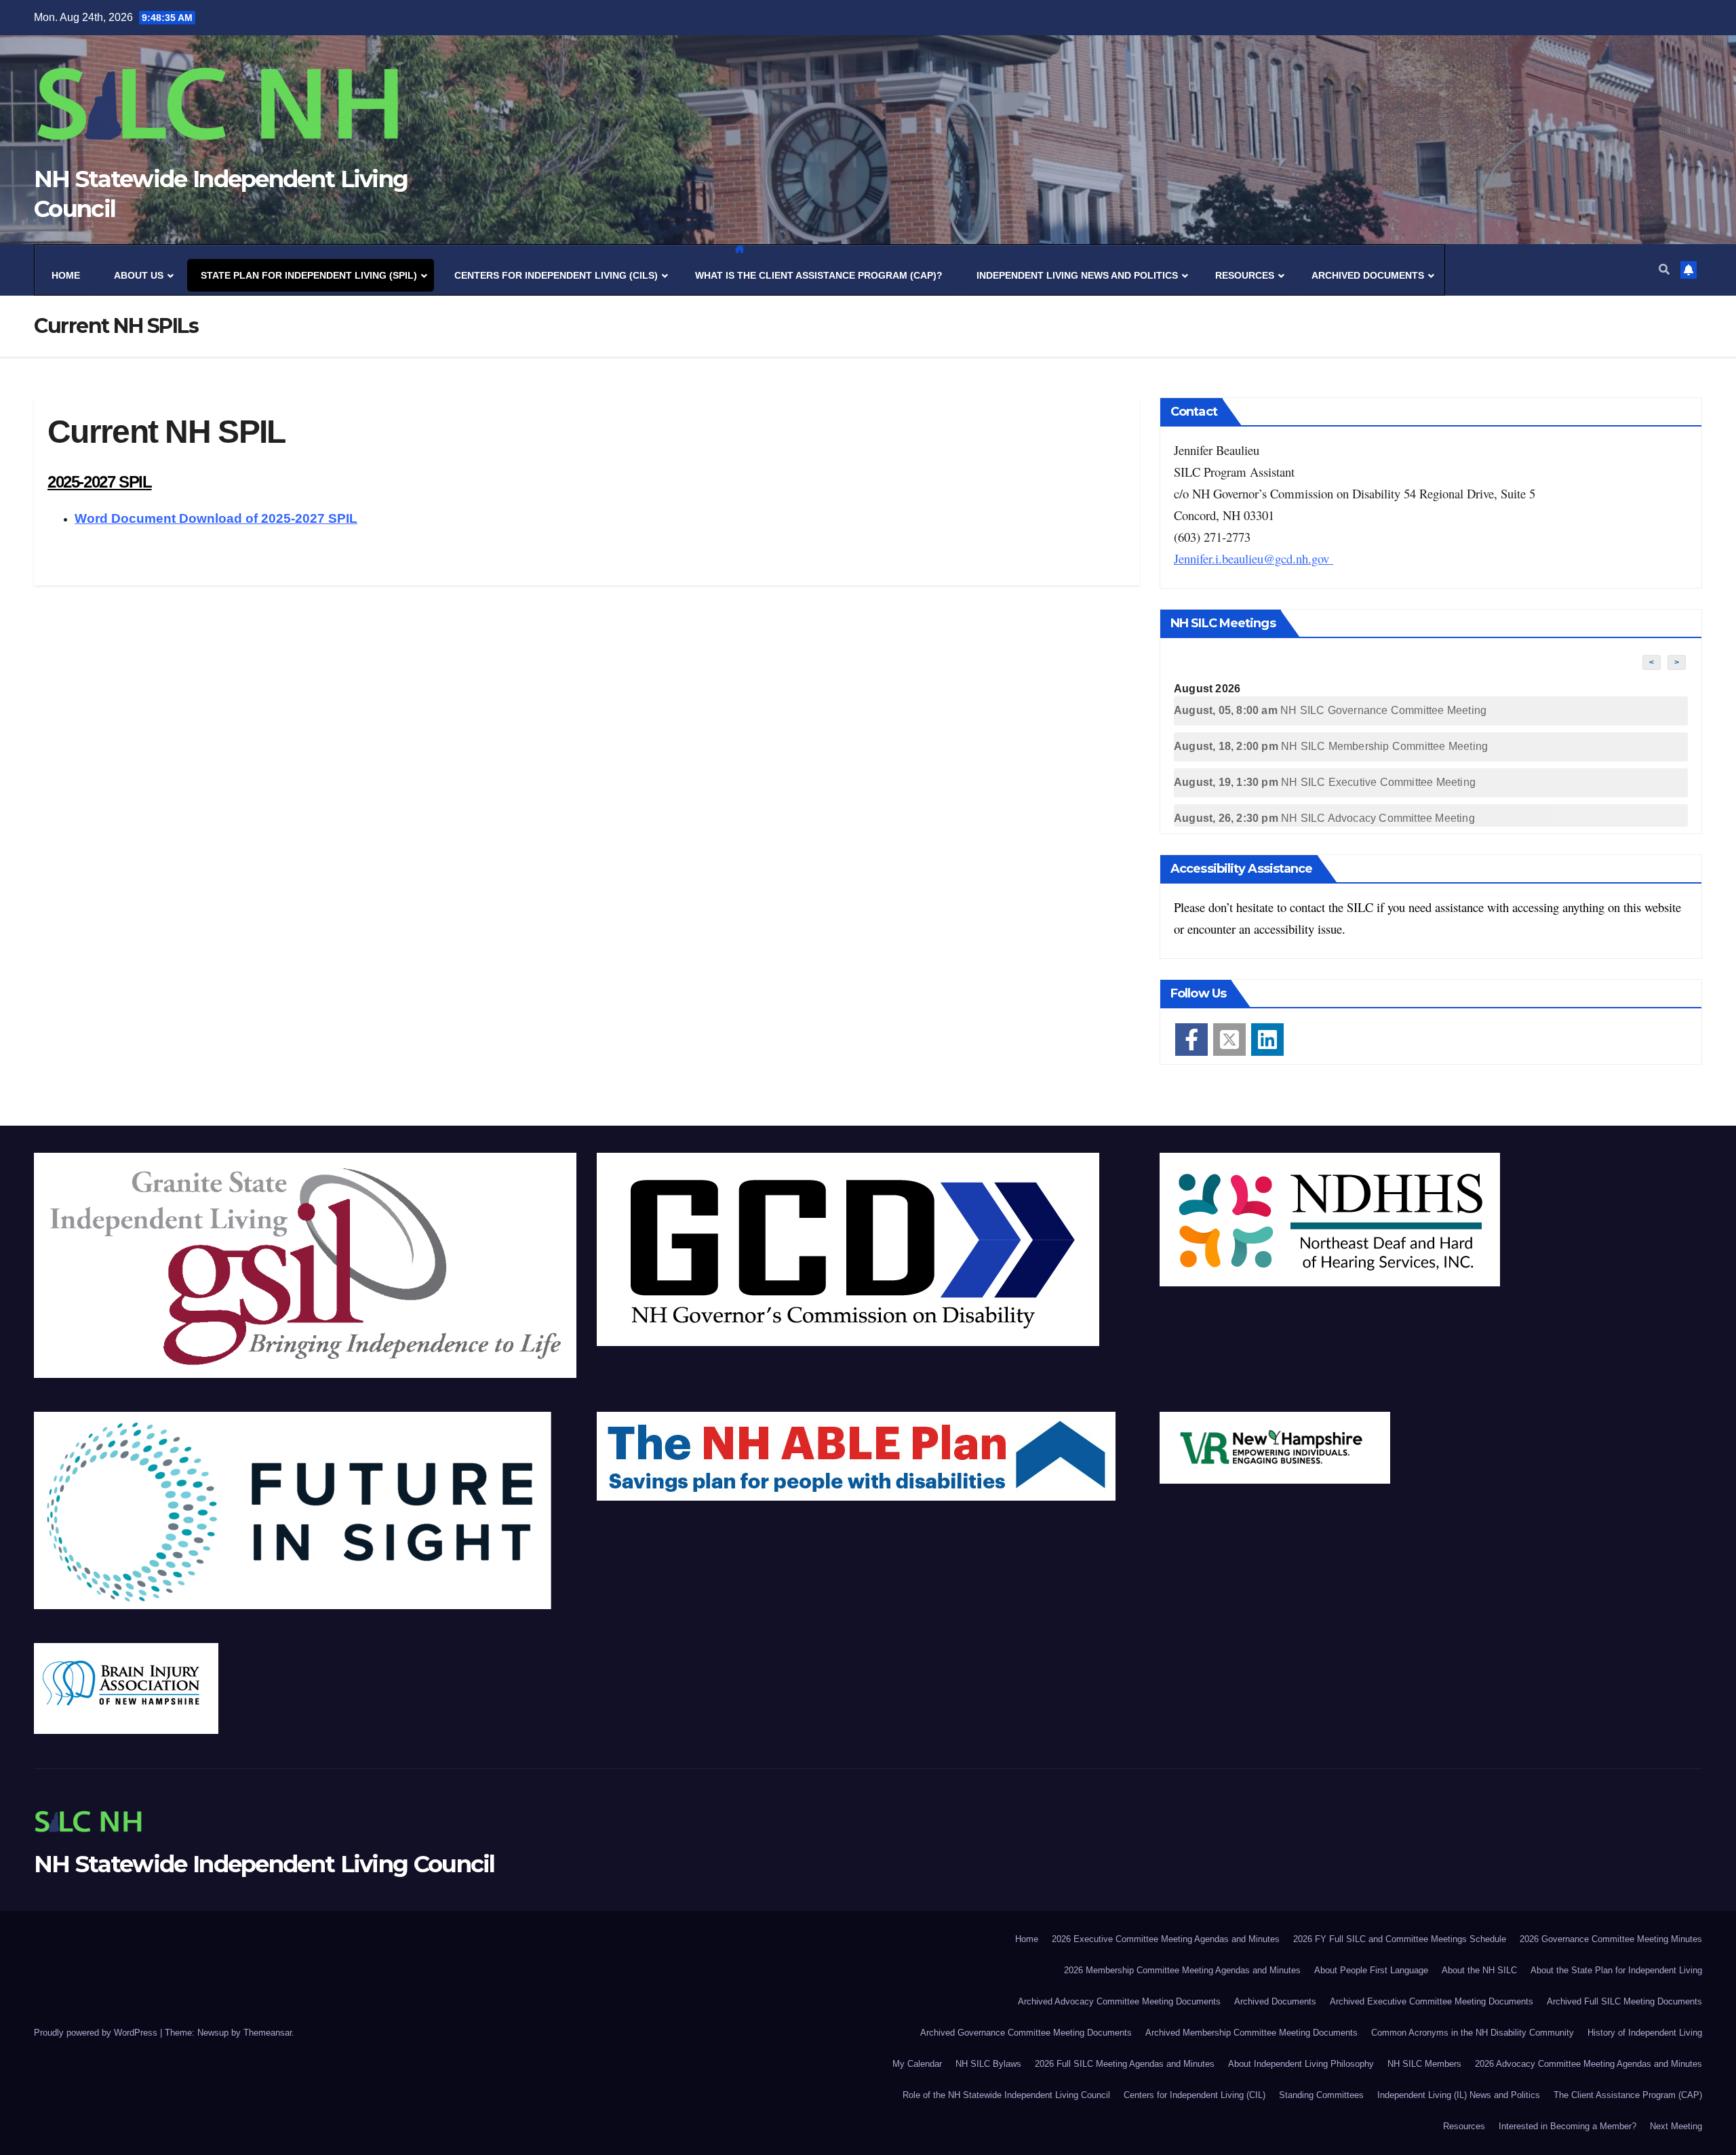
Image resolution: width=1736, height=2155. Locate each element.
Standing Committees (1321, 2095)
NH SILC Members (1424, 2064)
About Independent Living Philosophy (1301, 2064)
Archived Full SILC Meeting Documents (1624, 2001)
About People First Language (1371, 1970)
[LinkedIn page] (1267, 1040)
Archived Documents (1275, 2001)
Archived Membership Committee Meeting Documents (1251, 2033)
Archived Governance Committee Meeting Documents (1026, 2033)
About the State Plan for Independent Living (1616, 1970)
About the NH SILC (1479, 1970)
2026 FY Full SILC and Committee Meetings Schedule (1400, 1939)
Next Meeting (1676, 2126)
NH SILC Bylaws (988, 2064)
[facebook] (1191, 1040)
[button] (1664, 270)
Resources (1464, 2126)
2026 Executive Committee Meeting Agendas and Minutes (1166, 1939)
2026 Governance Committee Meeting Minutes (1611, 1939)
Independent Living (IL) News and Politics (1459, 2095)
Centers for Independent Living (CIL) (1195, 2095)
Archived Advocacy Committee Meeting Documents (1119, 2001)
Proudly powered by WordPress (97, 2033)
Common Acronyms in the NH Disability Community (1473, 2033)
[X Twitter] (1229, 1040)
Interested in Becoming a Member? (1567, 2126)
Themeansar (268, 2033)
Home (1027, 1939)
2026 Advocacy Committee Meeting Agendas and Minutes (1589, 2064)
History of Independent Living (1645, 2033)
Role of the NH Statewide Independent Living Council (1006, 2095)
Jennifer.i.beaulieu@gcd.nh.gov (1254, 558)
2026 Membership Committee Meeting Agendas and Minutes (1182, 1970)
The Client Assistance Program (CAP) (1628, 2095)
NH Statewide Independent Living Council (264, 1864)
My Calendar (917, 2064)
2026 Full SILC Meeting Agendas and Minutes (1125, 2064)
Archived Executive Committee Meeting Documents (1432, 2001)
